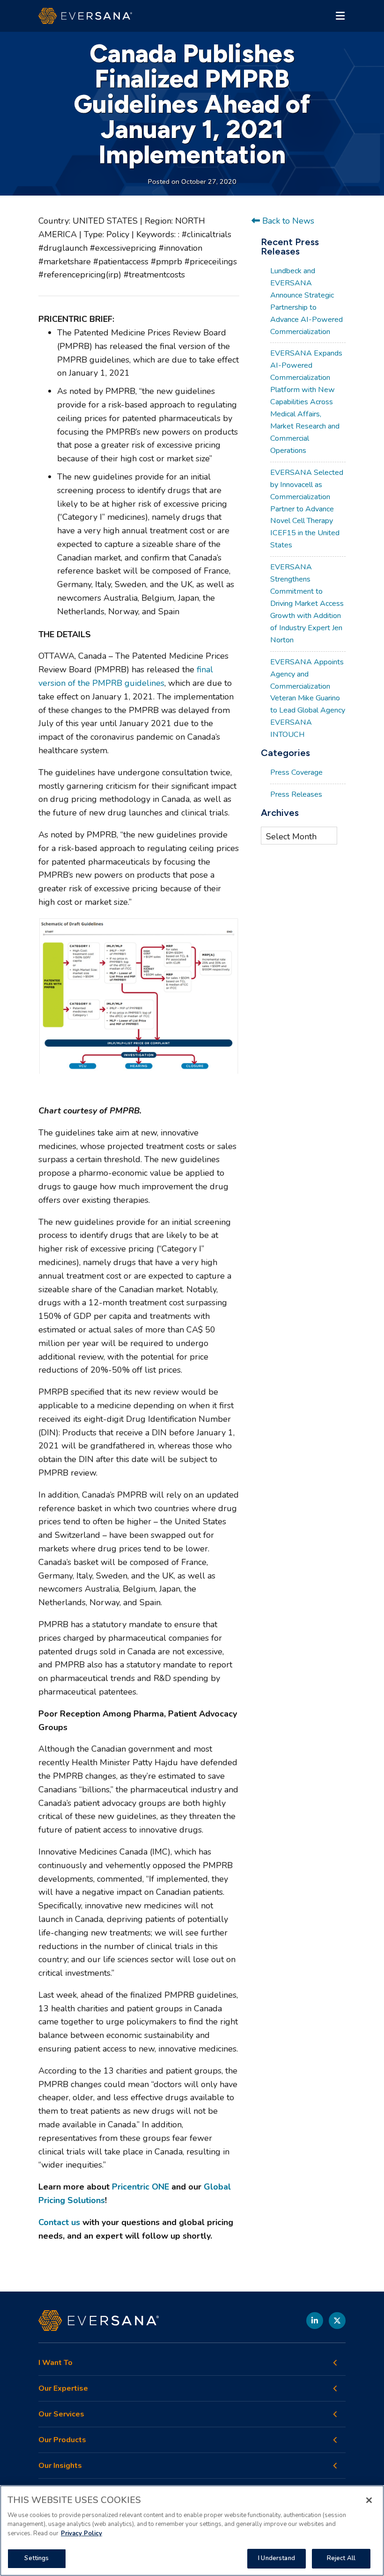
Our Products (62, 2440)
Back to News (287, 221)
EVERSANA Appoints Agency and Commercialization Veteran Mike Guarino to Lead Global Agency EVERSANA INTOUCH (308, 699)
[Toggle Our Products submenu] (335, 2440)
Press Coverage (296, 772)
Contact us (59, 2222)
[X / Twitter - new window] (337, 2321)
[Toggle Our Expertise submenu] (335, 2388)
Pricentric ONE (140, 2187)
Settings (37, 2558)
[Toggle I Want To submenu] (335, 2363)
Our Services (61, 2414)
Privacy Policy (81, 2533)
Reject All (341, 2558)
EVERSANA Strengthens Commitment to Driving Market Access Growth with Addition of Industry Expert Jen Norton (307, 604)
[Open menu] (340, 16)
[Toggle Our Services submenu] (335, 2414)
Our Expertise (63, 2389)
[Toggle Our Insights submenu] (335, 2466)
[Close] (369, 2500)
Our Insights (60, 2466)
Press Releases (296, 794)
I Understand (277, 2558)
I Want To (55, 2363)
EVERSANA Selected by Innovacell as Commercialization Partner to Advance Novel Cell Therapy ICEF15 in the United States (307, 509)
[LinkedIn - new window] (315, 2321)
